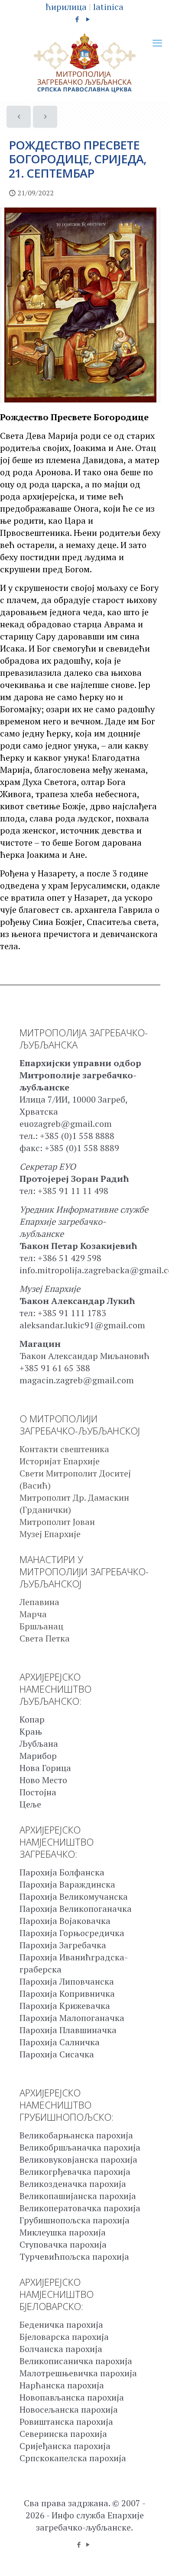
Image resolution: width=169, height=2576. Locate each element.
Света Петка (45, 1638)
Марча (33, 1614)
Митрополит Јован (57, 1522)
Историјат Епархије (60, 1461)
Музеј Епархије (50, 1534)
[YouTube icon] (88, 19)
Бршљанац (41, 1626)
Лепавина (39, 1602)
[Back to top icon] (151, 2558)
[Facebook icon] (77, 19)
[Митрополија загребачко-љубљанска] (84, 63)
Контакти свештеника (64, 1449)
